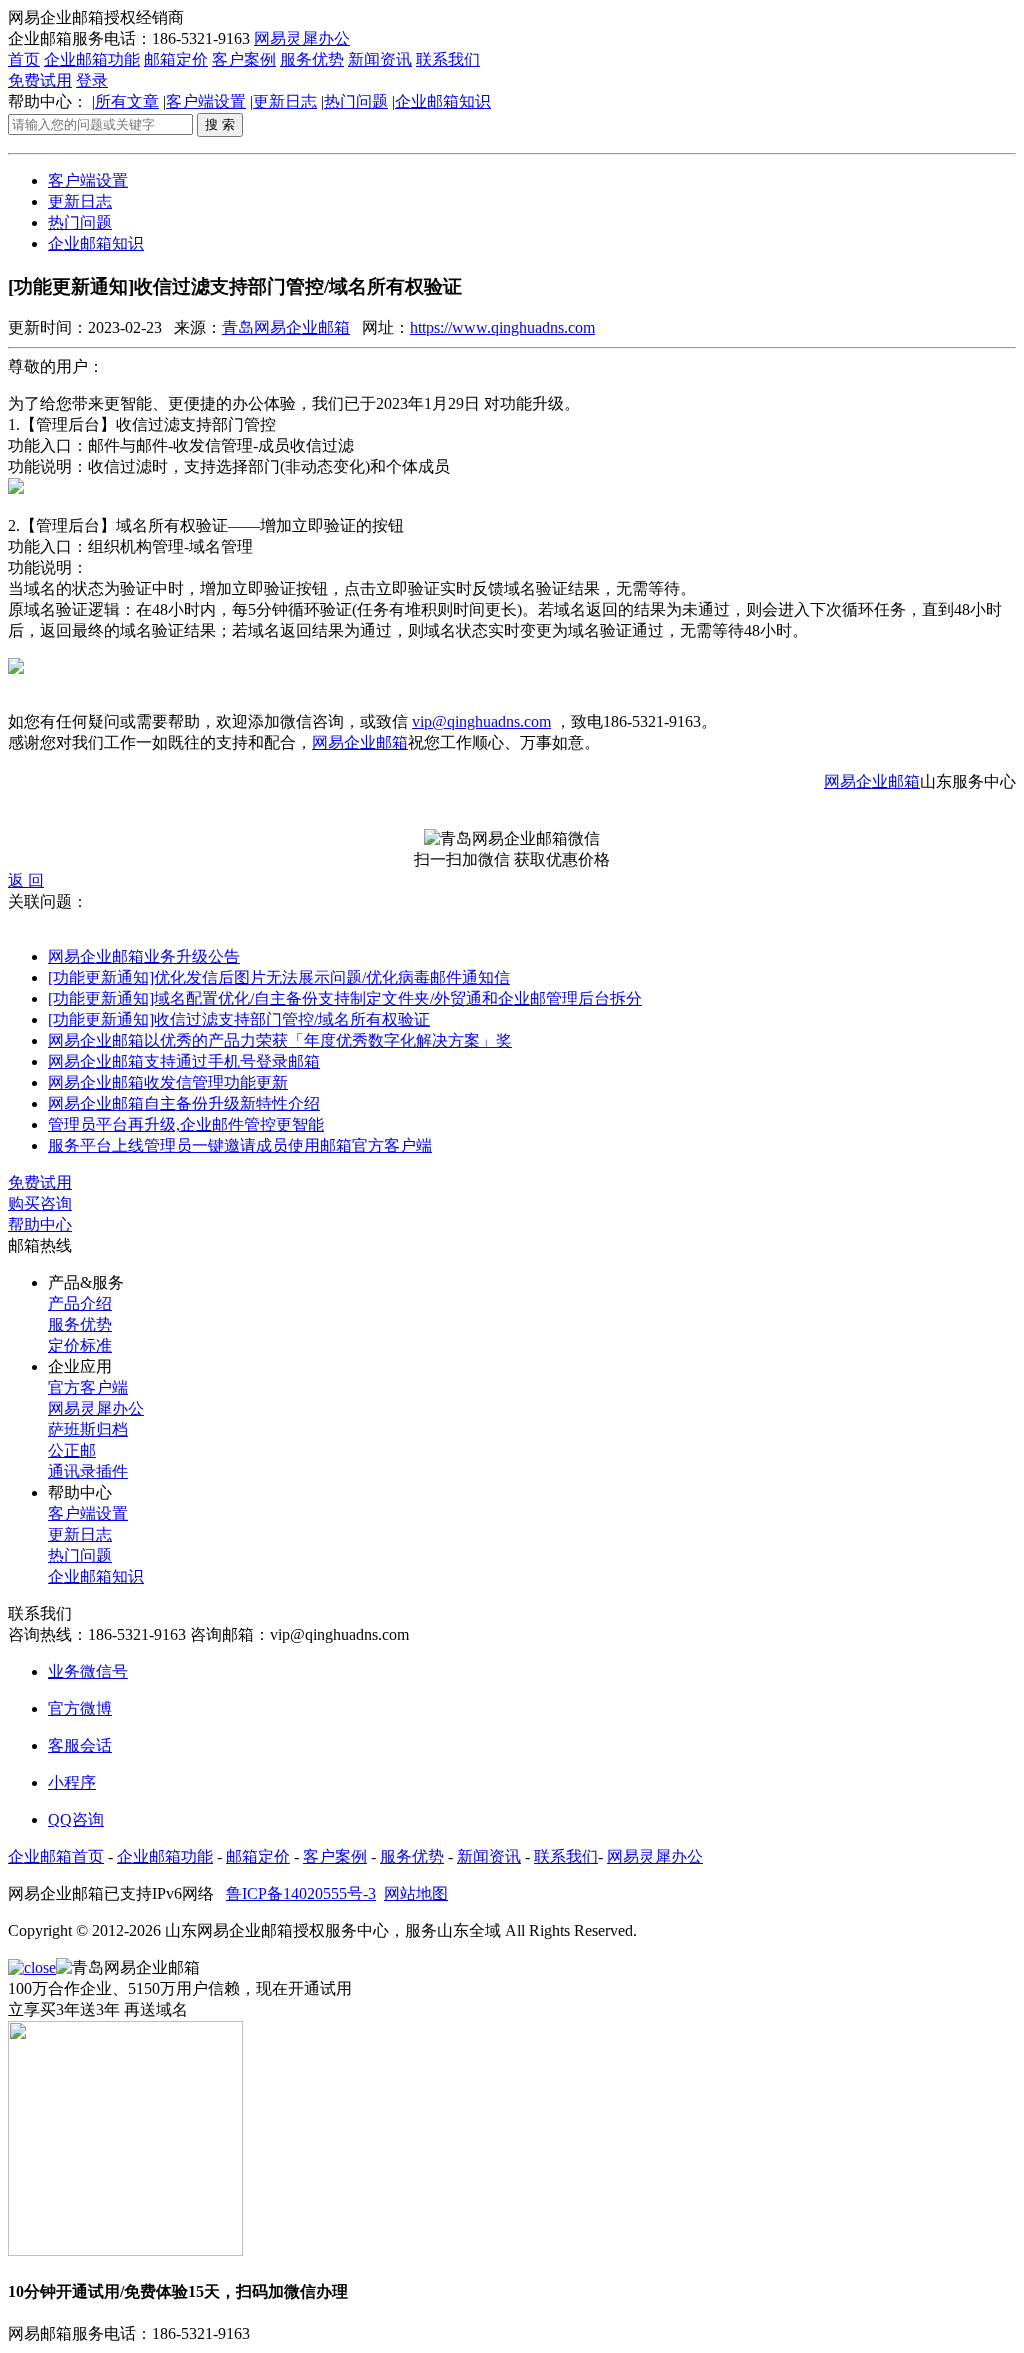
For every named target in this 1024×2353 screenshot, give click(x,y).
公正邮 (72, 1450)
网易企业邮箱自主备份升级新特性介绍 (184, 1103)
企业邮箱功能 (92, 59)
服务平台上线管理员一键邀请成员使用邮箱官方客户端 (240, 1145)
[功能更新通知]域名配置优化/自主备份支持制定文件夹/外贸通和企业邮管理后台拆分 (345, 998)
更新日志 (285, 101)
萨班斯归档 (88, 1429)
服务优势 (312, 59)
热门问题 (356, 101)
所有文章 (127, 101)
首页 (24, 59)
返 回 (26, 880)
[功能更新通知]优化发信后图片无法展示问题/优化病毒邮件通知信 (279, 977)
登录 (92, 80)
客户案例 (244, 59)
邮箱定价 (176, 59)
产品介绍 (80, 1303)
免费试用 (40, 80)
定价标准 (80, 1345)
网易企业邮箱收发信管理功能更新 (168, 1082)
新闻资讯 (380, 59)
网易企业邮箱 (360, 742)
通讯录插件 (88, 1471)
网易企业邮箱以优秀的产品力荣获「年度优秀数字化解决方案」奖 (280, 1040)
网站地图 (416, 1893)
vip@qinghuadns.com (481, 721)
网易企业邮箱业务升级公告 (144, 956)
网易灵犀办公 (302, 38)
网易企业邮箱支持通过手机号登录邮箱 (184, 1061)
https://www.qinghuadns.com (502, 327)
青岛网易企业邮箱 (286, 327)
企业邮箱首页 (56, 1856)
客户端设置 (206, 101)
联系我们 (448, 59)
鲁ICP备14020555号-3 (301, 1893)
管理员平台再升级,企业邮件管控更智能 (186, 1124)
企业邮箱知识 (443, 101)
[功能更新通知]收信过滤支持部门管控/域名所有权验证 (239, 1019)
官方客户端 (88, 1387)
